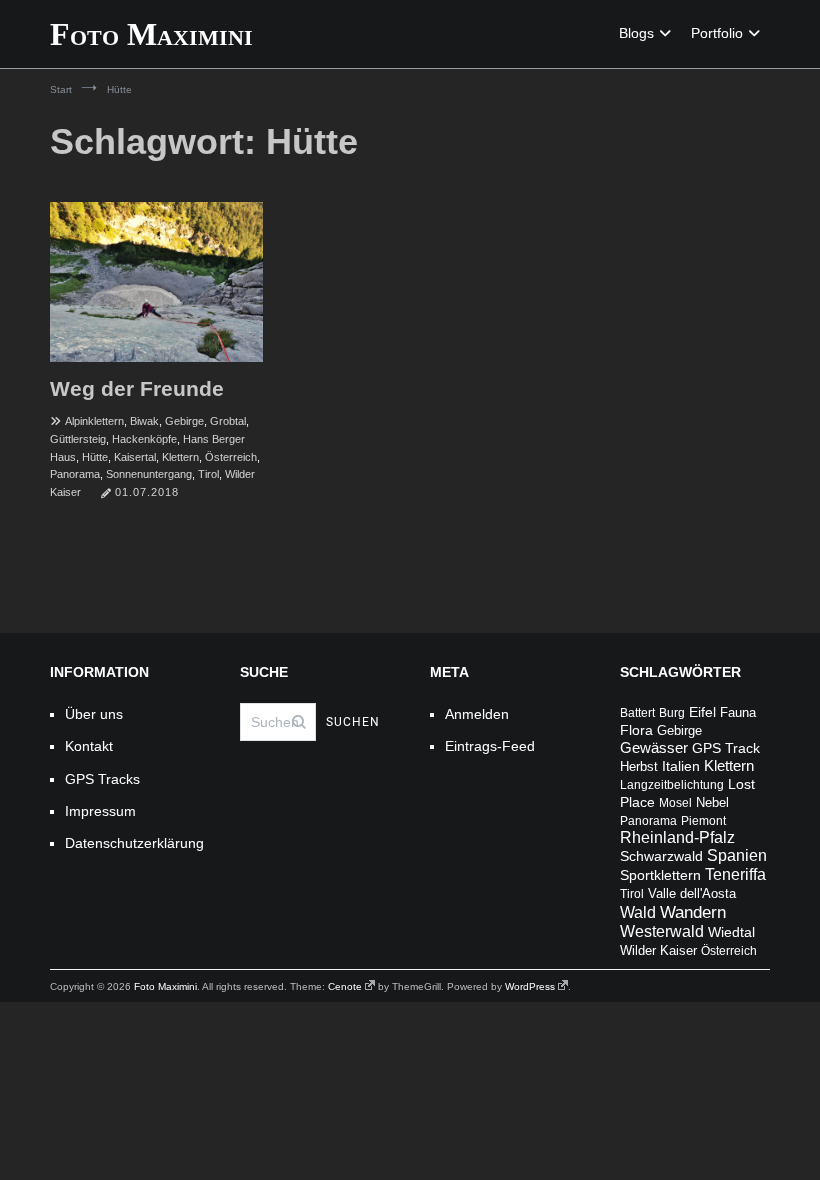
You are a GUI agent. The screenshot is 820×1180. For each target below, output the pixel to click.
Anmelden (477, 714)
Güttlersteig (78, 439)
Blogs (636, 33)
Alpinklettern (94, 421)
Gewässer (654, 747)
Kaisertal (135, 457)
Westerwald (662, 931)
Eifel (702, 712)
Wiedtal (731, 932)
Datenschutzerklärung (132, 843)
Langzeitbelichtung (672, 785)
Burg (672, 713)
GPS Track (726, 748)
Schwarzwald (661, 856)
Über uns (94, 714)
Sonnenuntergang (149, 474)
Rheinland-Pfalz (677, 837)
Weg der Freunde (137, 388)
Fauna (738, 712)
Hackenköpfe (144, 439)
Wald (638, 912)
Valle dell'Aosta (692, 893)
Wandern (693, 912)
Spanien (737, 855)
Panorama (75, 474)
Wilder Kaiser (658, 951)
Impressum (100, 811)
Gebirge (184, 421)
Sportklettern (660, 875)
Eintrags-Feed (490, 746)
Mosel (675, 803)
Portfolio (717, 33)
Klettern (180, 457)
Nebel (712, 803)
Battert (637, 713)
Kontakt (89, 746)
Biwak (144, 421)
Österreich (231, 457)
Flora (636, 730)
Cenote (345, 986)
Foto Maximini (151, 34)
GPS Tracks (102, 779)
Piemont (703, 821)
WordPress (530, 986)
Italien (681, 766)
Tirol (208, 474)
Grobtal (228, 421)
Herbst (639, 767)
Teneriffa (735, 874)
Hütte (95, 457)
